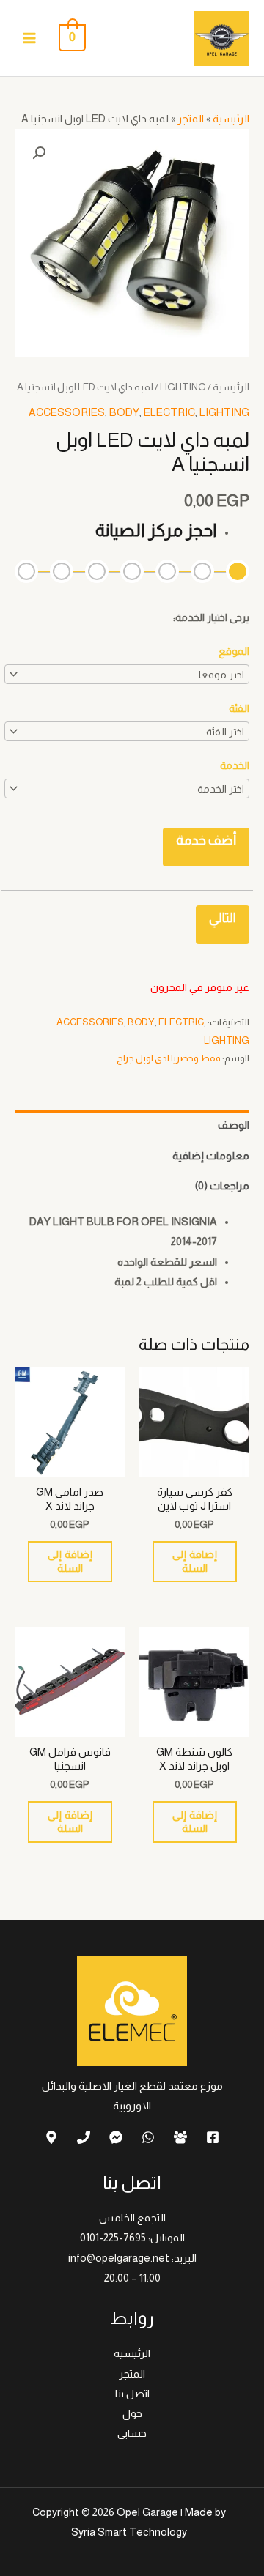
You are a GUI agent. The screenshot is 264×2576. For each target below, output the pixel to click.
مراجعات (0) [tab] (222, 1186)
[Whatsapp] (148, 2137)
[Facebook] (213, 2137)
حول (132, 2413)
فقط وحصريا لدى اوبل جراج (169, 1058)
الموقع (234, 651)
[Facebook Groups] (180, 2137)
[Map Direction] (51, 2137)
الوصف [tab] (234, 1125)
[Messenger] (116, 2137)
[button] (39, 153)
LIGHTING (183, 387)
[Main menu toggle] (29, 38)
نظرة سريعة (194, 1465)
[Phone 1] (84, 2137)
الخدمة (235, 765)
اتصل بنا (132, 2394)
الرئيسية (231, 119)
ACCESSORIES (67, 412)
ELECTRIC (169, 412)
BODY (124, 412)
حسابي (132, 2433)
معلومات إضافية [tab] (211, 1156)
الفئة (239, 708)
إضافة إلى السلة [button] (195, 1561)
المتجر (191, 119)
